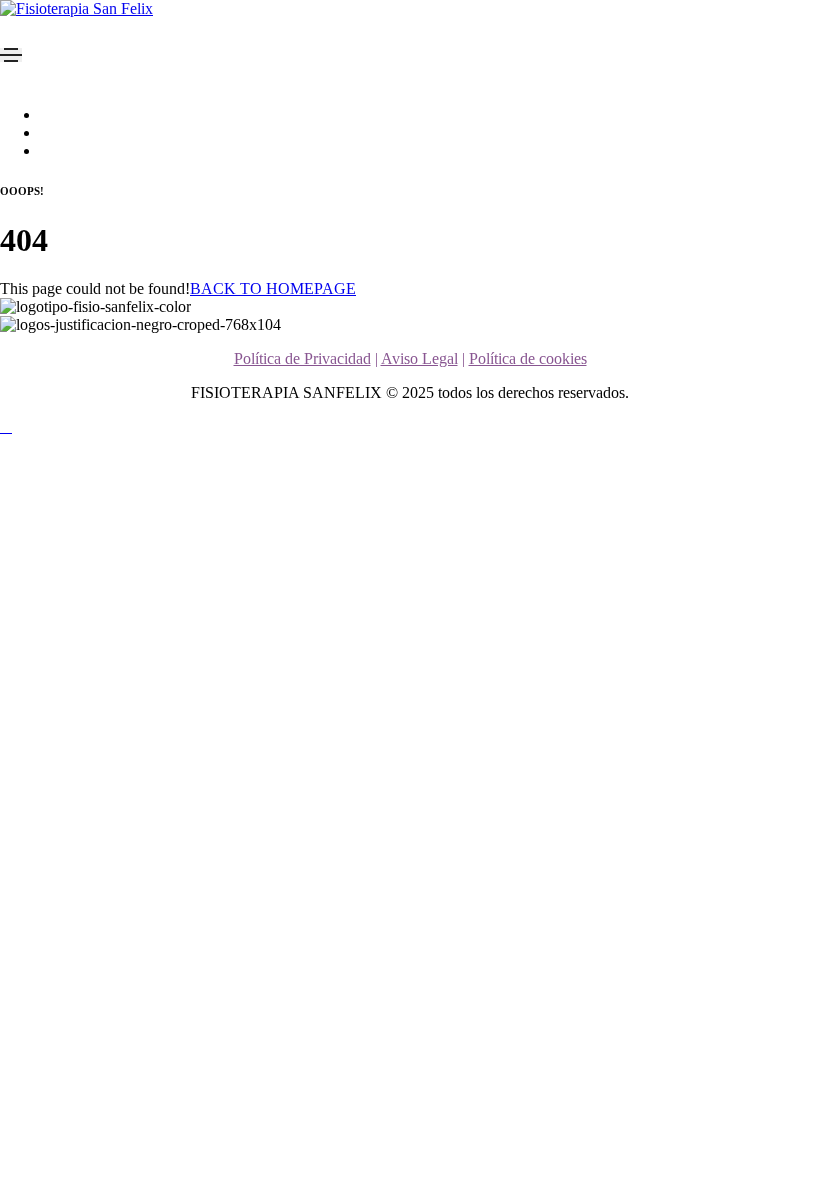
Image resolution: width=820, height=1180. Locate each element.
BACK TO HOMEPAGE (273, 288)
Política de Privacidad (302, 358)
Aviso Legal (419, 358)
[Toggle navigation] (11, 55)
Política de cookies (528, 358)
